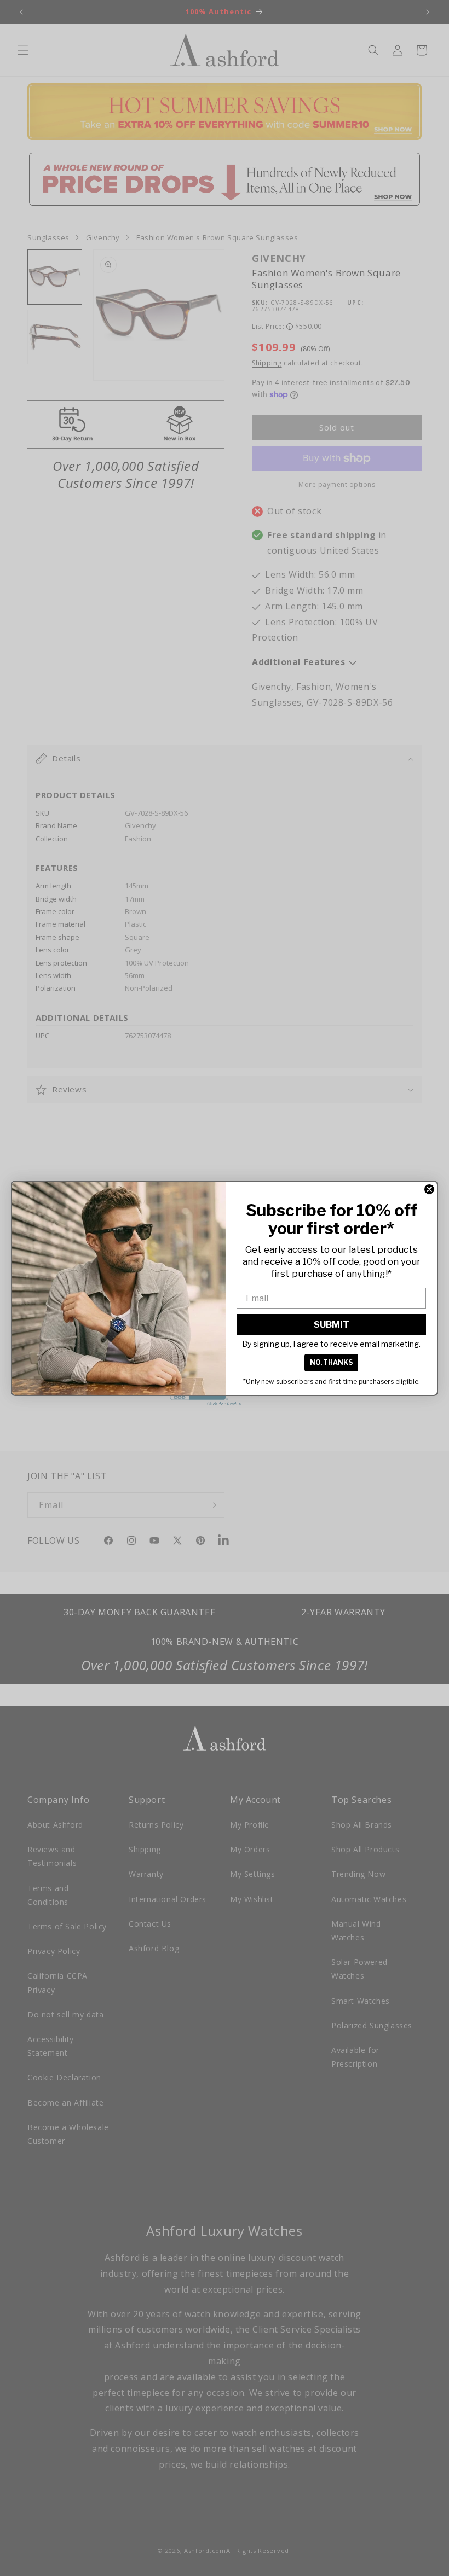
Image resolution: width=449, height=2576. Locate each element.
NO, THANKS (331, 1362)
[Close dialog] (429, 1189)
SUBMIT (332, 1325)
